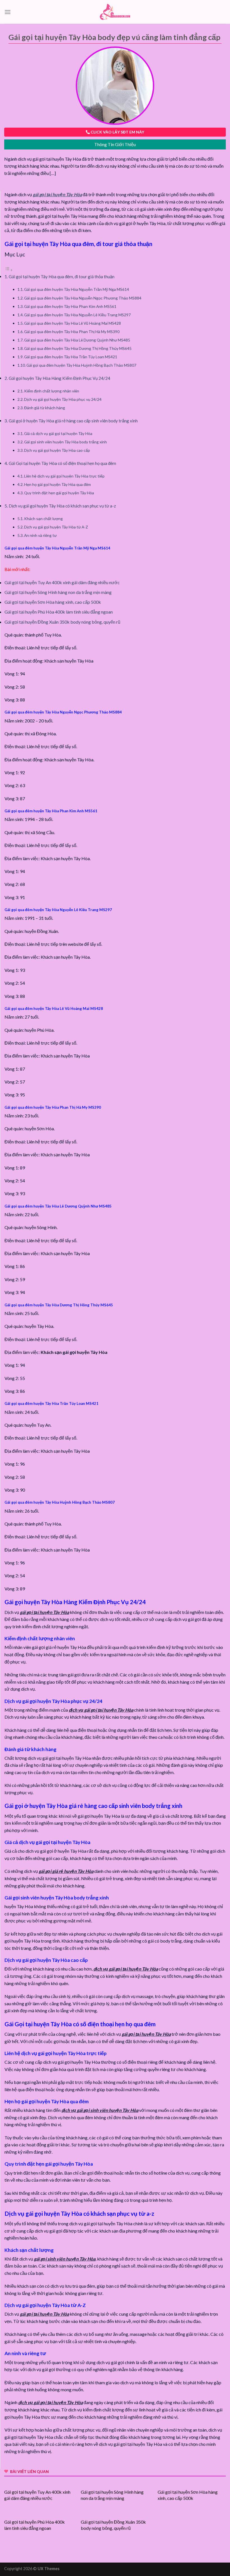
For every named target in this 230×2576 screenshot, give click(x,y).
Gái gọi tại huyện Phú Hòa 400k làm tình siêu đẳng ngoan (59, 612)
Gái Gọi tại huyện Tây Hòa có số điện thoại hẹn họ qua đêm (62, 463)
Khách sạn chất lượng (43, 519)
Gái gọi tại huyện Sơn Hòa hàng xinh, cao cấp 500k (53, 602)
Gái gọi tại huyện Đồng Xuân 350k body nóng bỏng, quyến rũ (62, 622)
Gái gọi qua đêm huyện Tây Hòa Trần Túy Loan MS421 (71, 357)
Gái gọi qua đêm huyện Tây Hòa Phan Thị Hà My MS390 (72, 332)
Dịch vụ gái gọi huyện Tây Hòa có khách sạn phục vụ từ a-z (62, 506)
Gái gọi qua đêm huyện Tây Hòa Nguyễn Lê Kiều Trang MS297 (77, 315)
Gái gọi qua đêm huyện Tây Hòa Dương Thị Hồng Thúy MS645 (78, 348)
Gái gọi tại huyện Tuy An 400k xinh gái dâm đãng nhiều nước (62, 582)
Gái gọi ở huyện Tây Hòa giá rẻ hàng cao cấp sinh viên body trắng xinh (73, 421)
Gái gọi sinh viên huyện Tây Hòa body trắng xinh (65, 442)
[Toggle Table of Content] (9, 270)
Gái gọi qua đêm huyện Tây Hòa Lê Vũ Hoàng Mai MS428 (73, 323)
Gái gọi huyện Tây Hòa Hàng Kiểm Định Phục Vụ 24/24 (59, 378)
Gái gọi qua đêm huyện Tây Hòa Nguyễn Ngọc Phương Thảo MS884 (83, 298)
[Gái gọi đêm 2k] (115, 12)
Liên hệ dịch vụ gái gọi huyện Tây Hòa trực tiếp (64, 476)
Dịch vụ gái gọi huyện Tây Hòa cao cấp (57, 450)
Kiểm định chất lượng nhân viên (52, 391)
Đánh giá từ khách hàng (45, 408)
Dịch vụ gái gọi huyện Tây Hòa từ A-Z (56, 527)
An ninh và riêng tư (40, 535)
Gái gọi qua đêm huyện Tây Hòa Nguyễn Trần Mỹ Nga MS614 (77, 289)
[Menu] (8, 12)
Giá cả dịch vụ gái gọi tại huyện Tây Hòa (58, 433)
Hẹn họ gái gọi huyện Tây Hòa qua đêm (58, 484)
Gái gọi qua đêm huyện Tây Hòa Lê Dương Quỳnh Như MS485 (77, 340)
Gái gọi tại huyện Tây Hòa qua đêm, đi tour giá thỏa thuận (62, 277)
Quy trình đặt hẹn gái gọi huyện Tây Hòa (59, 493)
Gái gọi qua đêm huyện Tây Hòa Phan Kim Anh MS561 (70, 306)
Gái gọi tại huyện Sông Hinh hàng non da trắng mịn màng (58, 592)
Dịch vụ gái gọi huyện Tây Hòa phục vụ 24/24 (63, 399)
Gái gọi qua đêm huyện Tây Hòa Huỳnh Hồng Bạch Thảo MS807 (81, 365)
